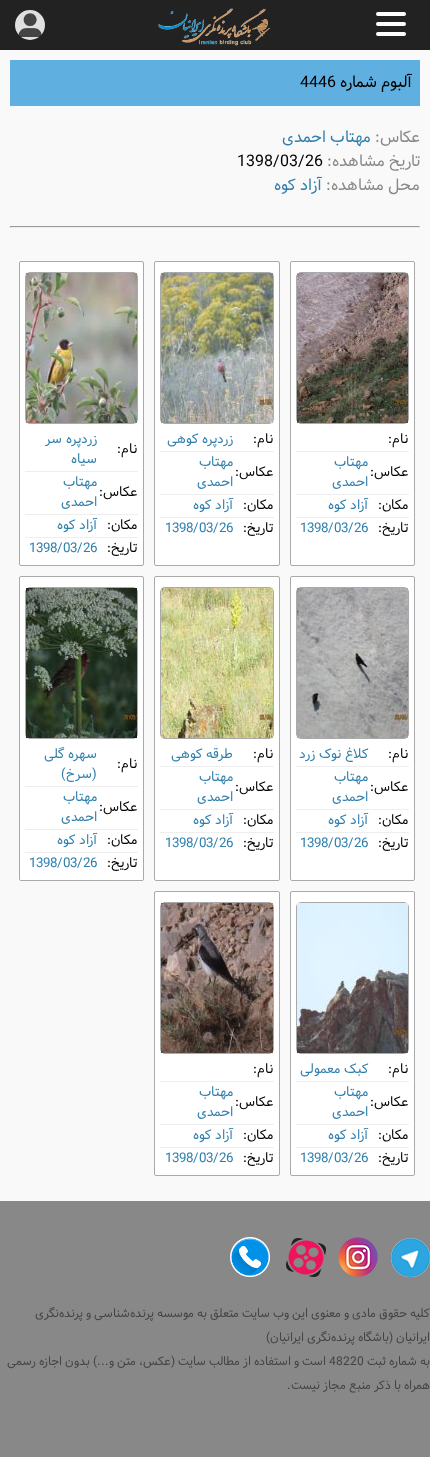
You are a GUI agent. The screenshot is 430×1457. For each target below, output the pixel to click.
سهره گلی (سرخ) (70, 764)
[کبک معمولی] (352, 978)
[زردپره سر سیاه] (81, 348)
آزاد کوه (298, 185)
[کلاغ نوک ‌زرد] (352, 663)
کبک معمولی (334, 1069)
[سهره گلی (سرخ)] (81, 663)
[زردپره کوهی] (216, 348)
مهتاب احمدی (326, 137)
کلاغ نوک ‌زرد (333, 754)
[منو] (391, 24)
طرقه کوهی (202, 754)
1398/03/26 (334, 528)
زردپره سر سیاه (71, 449)
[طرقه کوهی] (216, 663)
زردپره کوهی (200, 439)
